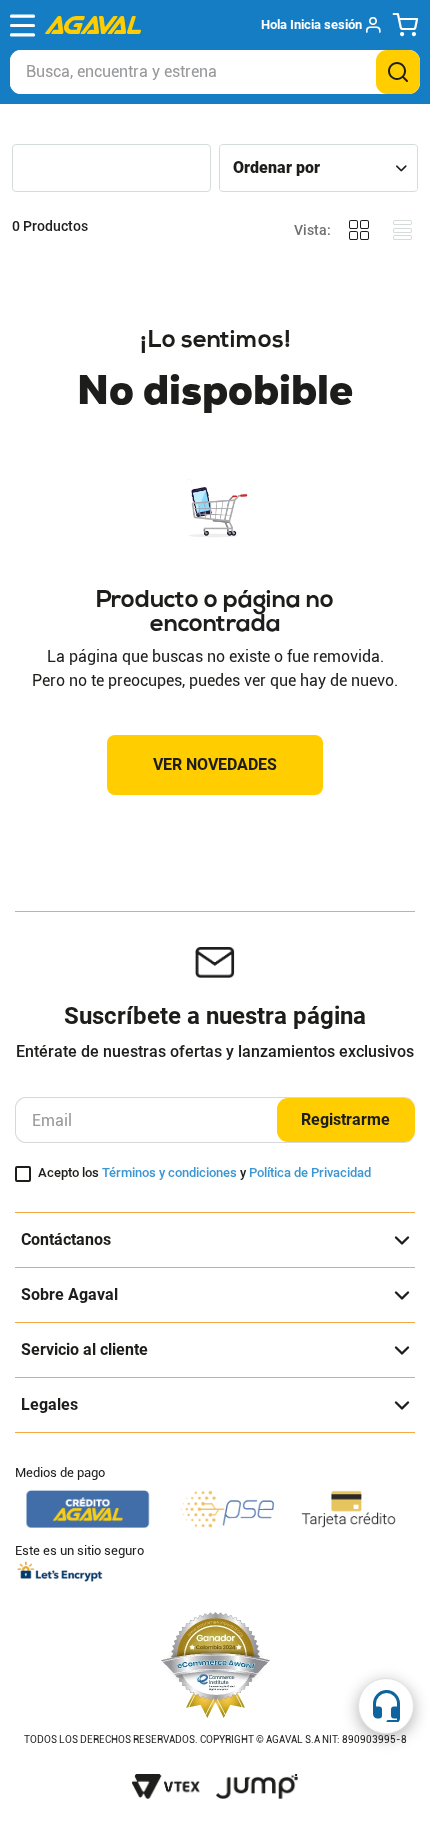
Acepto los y (204, 1173)
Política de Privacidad (310, 1172)
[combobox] (215, 72)
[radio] (359, 230)
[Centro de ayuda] (386, 1706)
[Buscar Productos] (398, 72)
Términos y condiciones (169, 1172)
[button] (320, 25)
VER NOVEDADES (215, 764)
